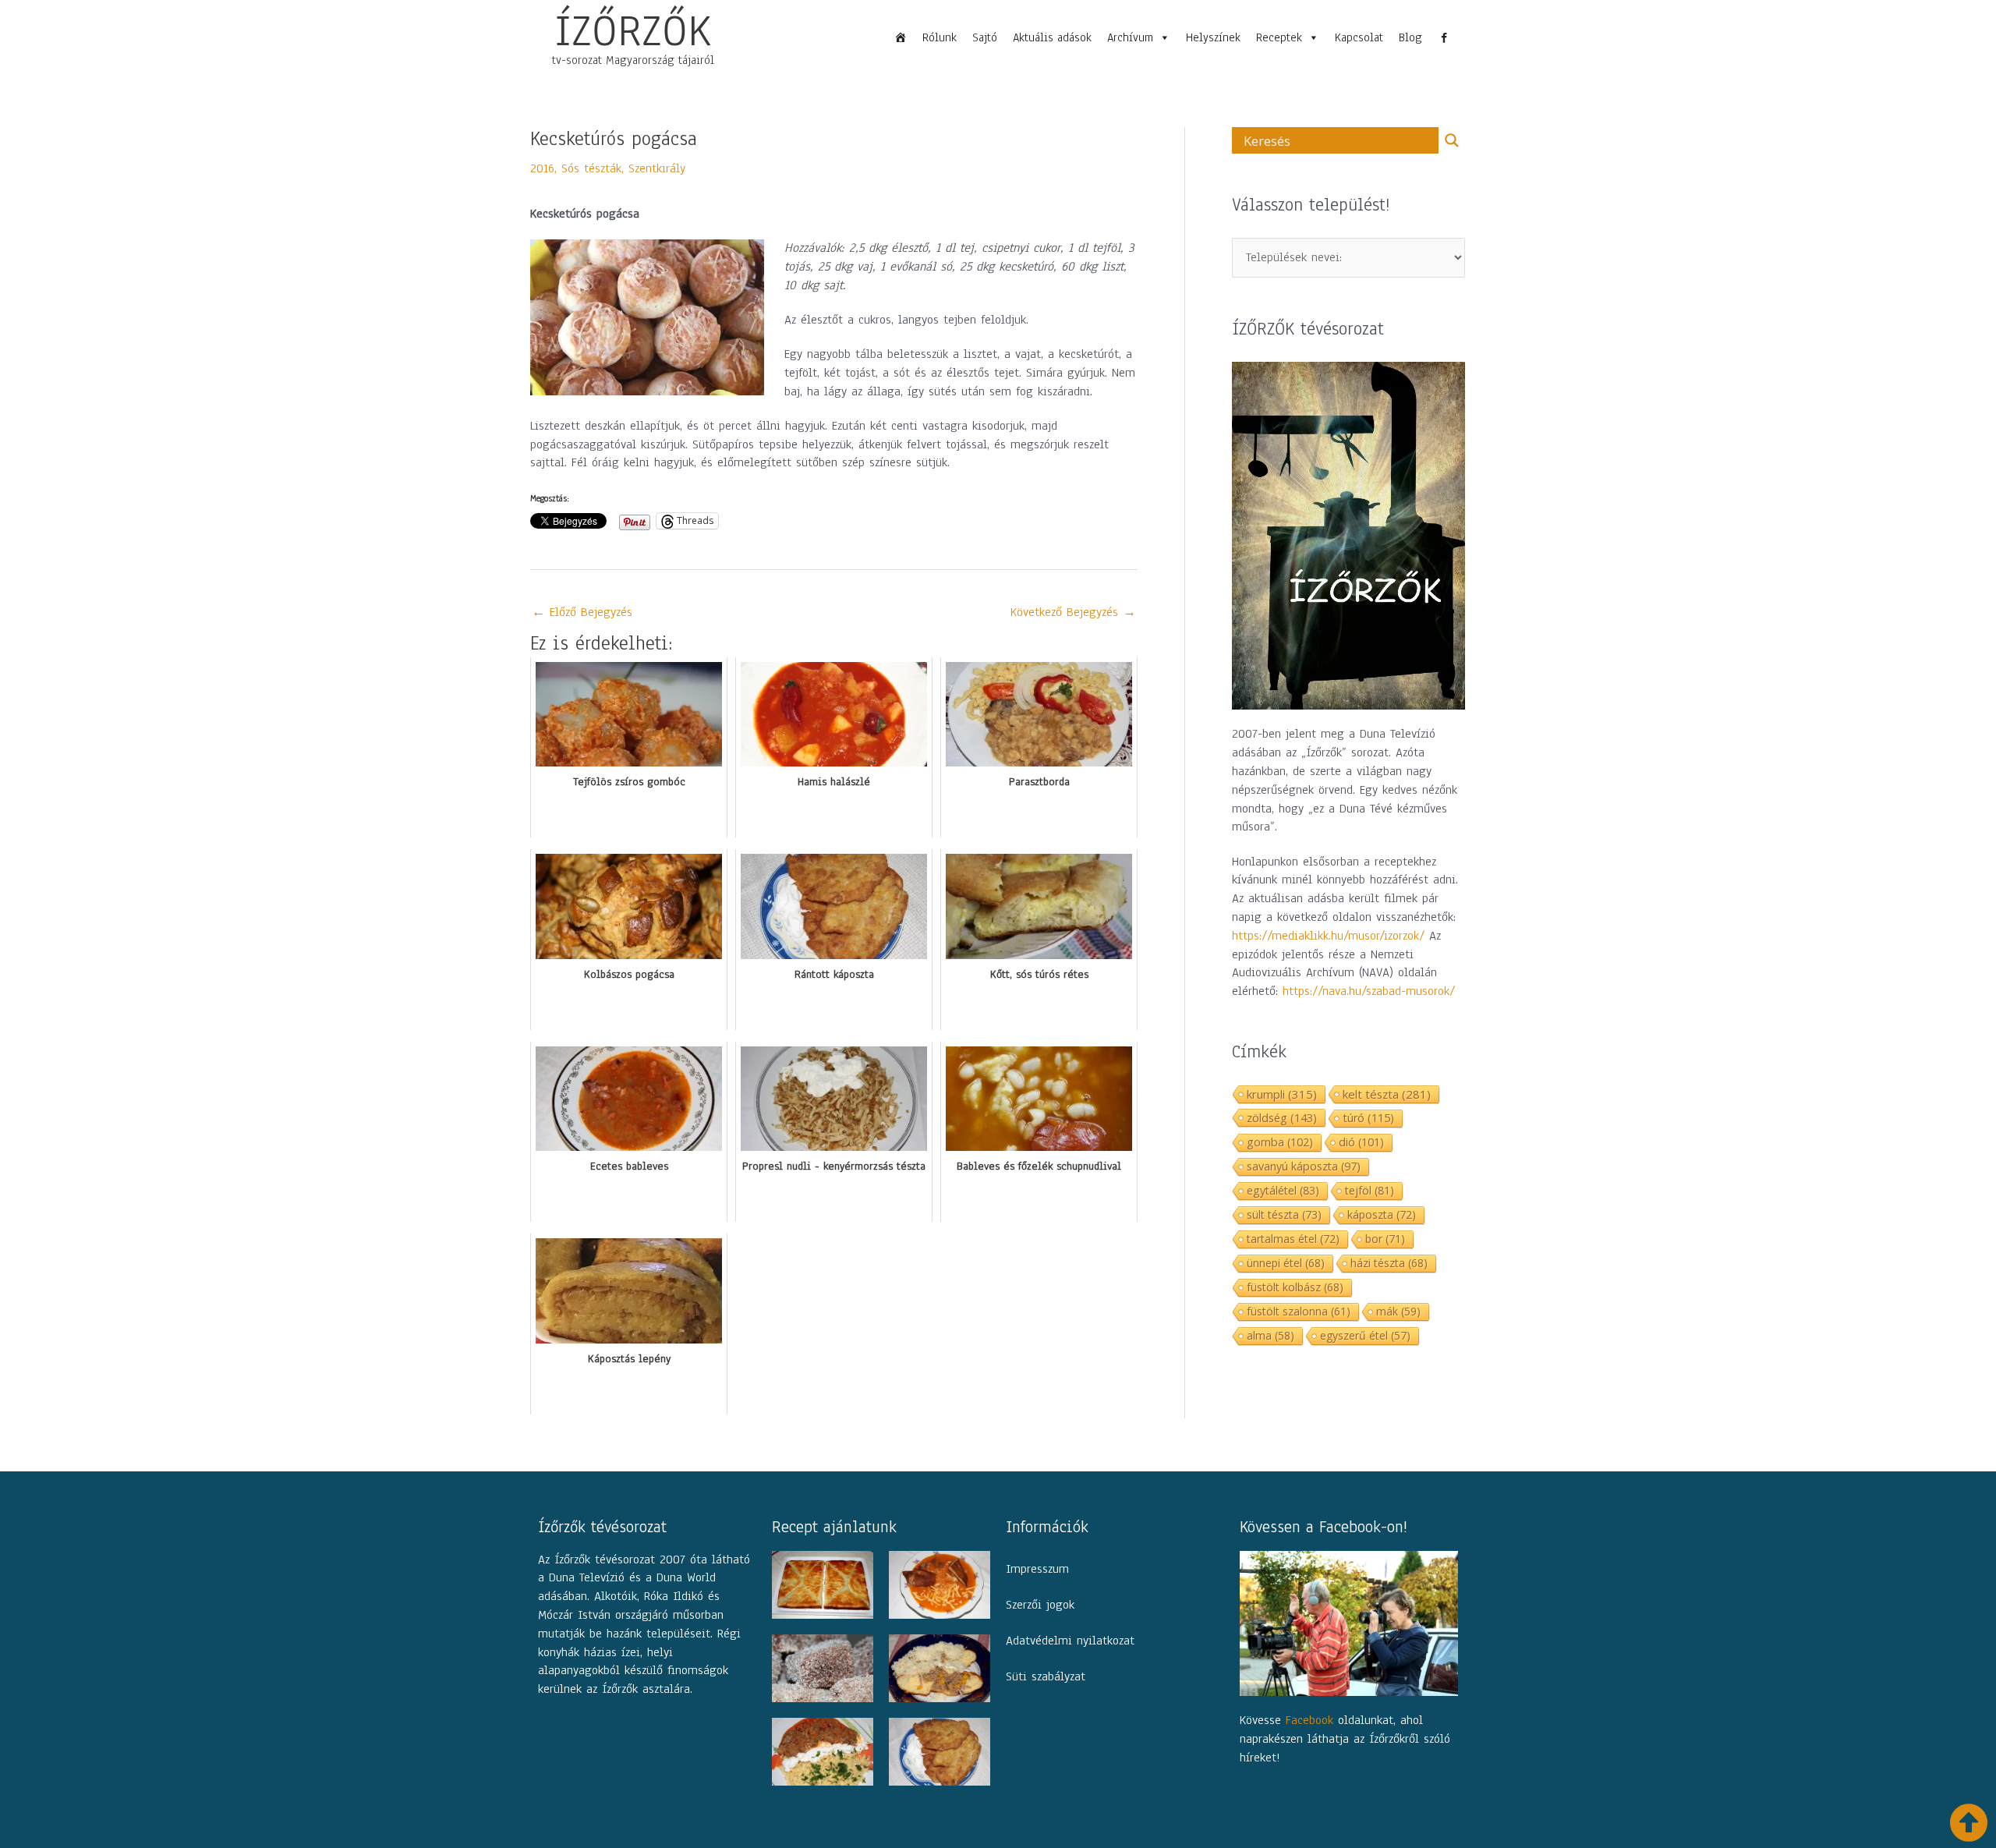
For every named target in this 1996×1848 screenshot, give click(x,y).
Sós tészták (591, 168)
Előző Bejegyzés (582, 612)
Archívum (1130, 37)
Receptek (1279, 37)
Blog (1410, 37)
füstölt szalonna (1299, 1311)
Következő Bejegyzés (1073, 612)
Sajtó (985, 37)
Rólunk (940, 37)
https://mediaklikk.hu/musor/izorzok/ (1328, 936)
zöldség (1282, 1117)
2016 (542, 168)
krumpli (1282, 1094)
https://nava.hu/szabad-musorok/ (1369, 991)
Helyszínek (1213, 37)
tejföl (1370, 1190)
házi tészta (1389, 1263)
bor (1385, 1239)
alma (1271, 1335)
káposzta (1382, 1214)
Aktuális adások (1052, 37)
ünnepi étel (1286, 1263)
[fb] (1444, 37)
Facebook (1309, 1720)
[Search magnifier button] (1452, 140)
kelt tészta (1387, 1094)
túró (1368, 1118)
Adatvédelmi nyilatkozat (1070, 1641)
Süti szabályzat (1046, 1676)
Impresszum (1037, 1569)
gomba (1280, 1142)
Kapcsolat (1359, 37)
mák (1398, 1311)
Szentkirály (657, 168)
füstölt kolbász (1295, 1287)
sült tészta (1284, 1214)
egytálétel (1283, 1190)
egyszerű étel (1365, 1335)
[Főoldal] (901, 37)
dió (1361, 1142)
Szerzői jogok (1040, 1605)
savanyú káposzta (1304, 1166)
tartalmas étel (1293, 1239)
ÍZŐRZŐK (633, 30)
